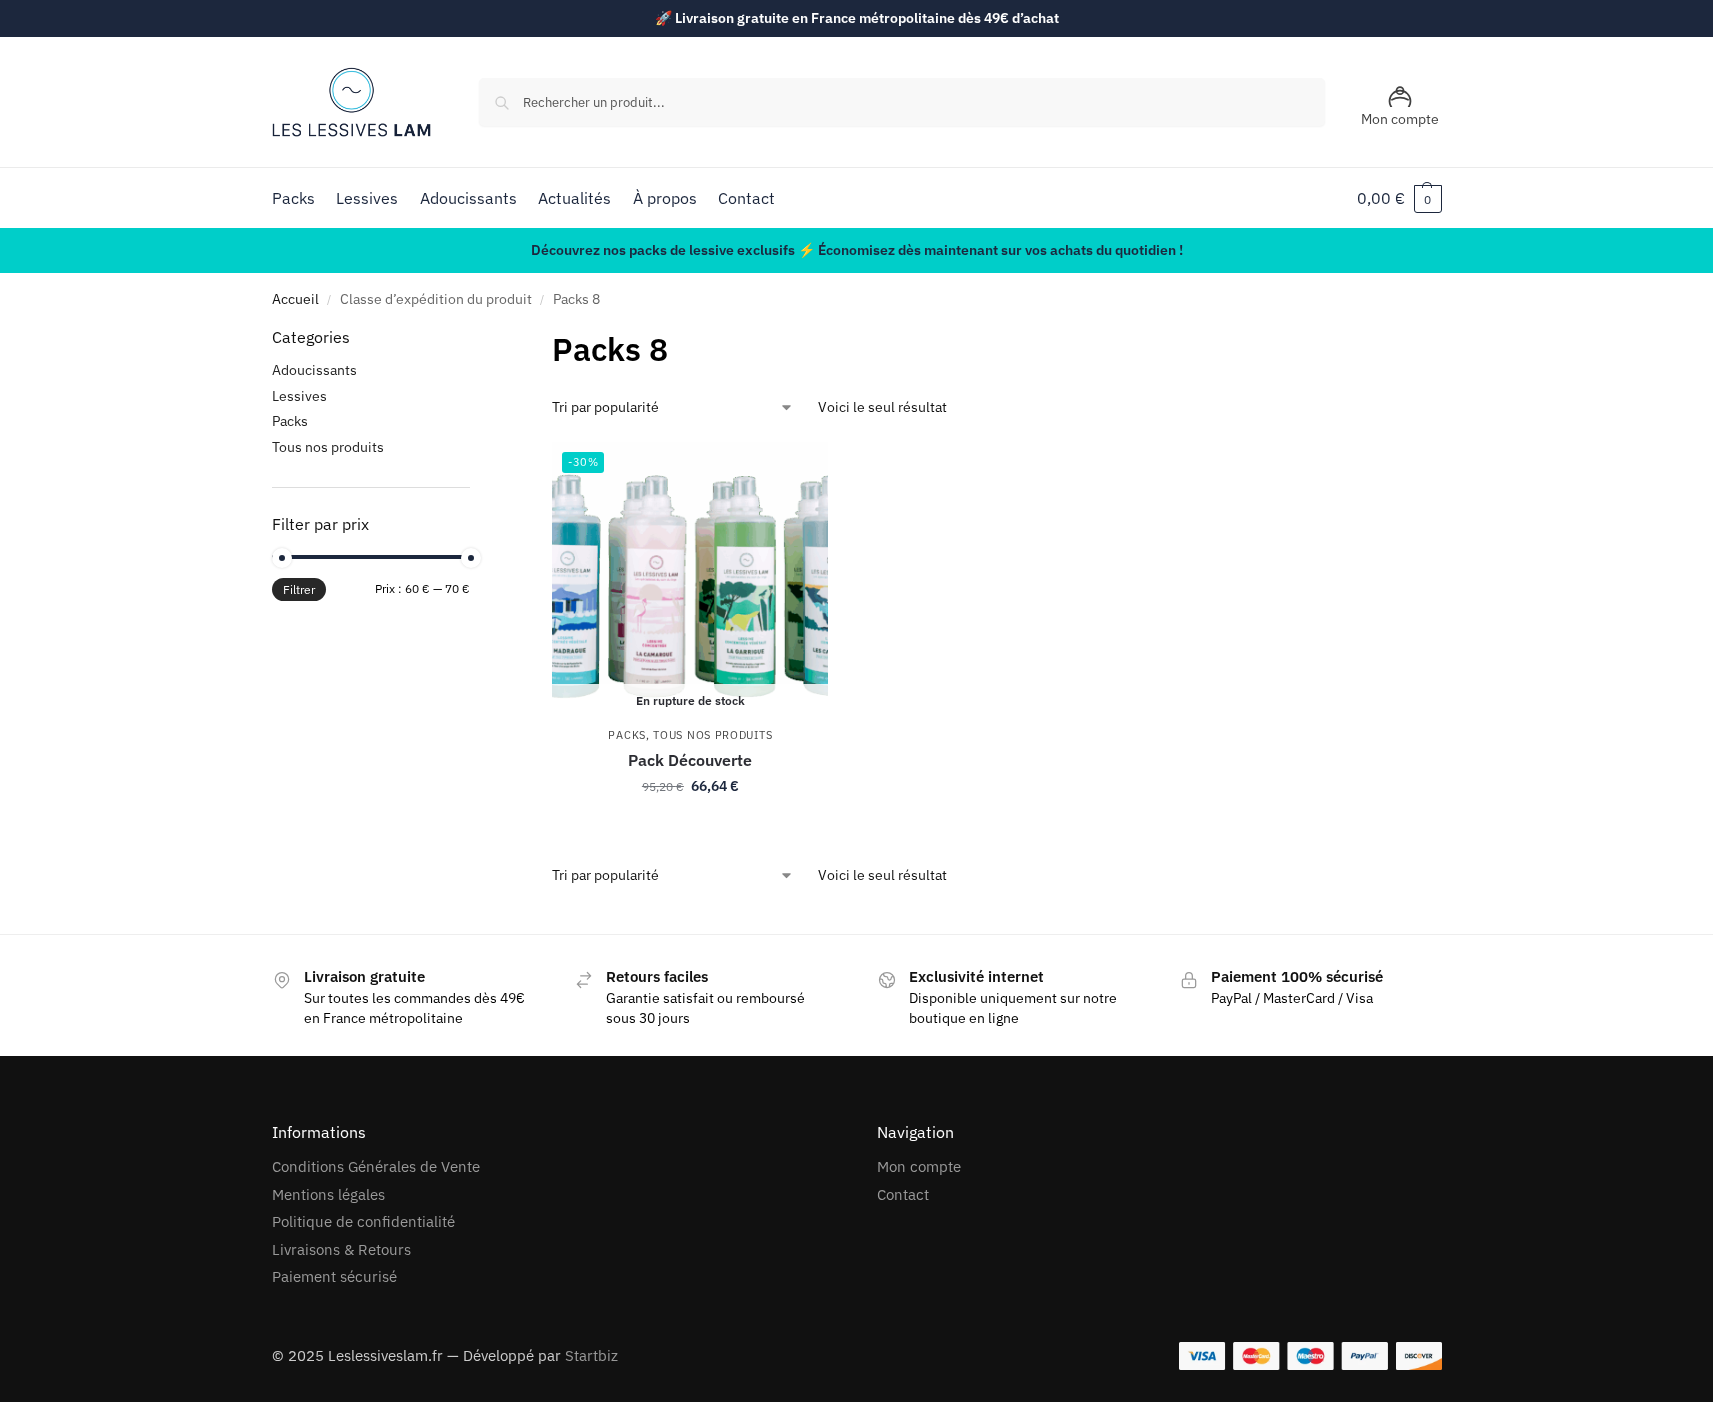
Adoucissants (314, 370)
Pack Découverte (690, 760)
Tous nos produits (712, 735)
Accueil (295, 299)
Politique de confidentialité (363, 1221)
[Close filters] (476, 338)
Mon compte (1400, 119)
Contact (903, 1194)
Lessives (299, 396)
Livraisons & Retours (341, 1249)
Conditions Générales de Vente (376, 1166)
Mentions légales (328, 1194)
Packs (627, 735)
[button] (1399, 198)
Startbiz (591, 1355)
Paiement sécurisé (334, 1276)
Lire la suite (690, 829)
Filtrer (299, 589)
